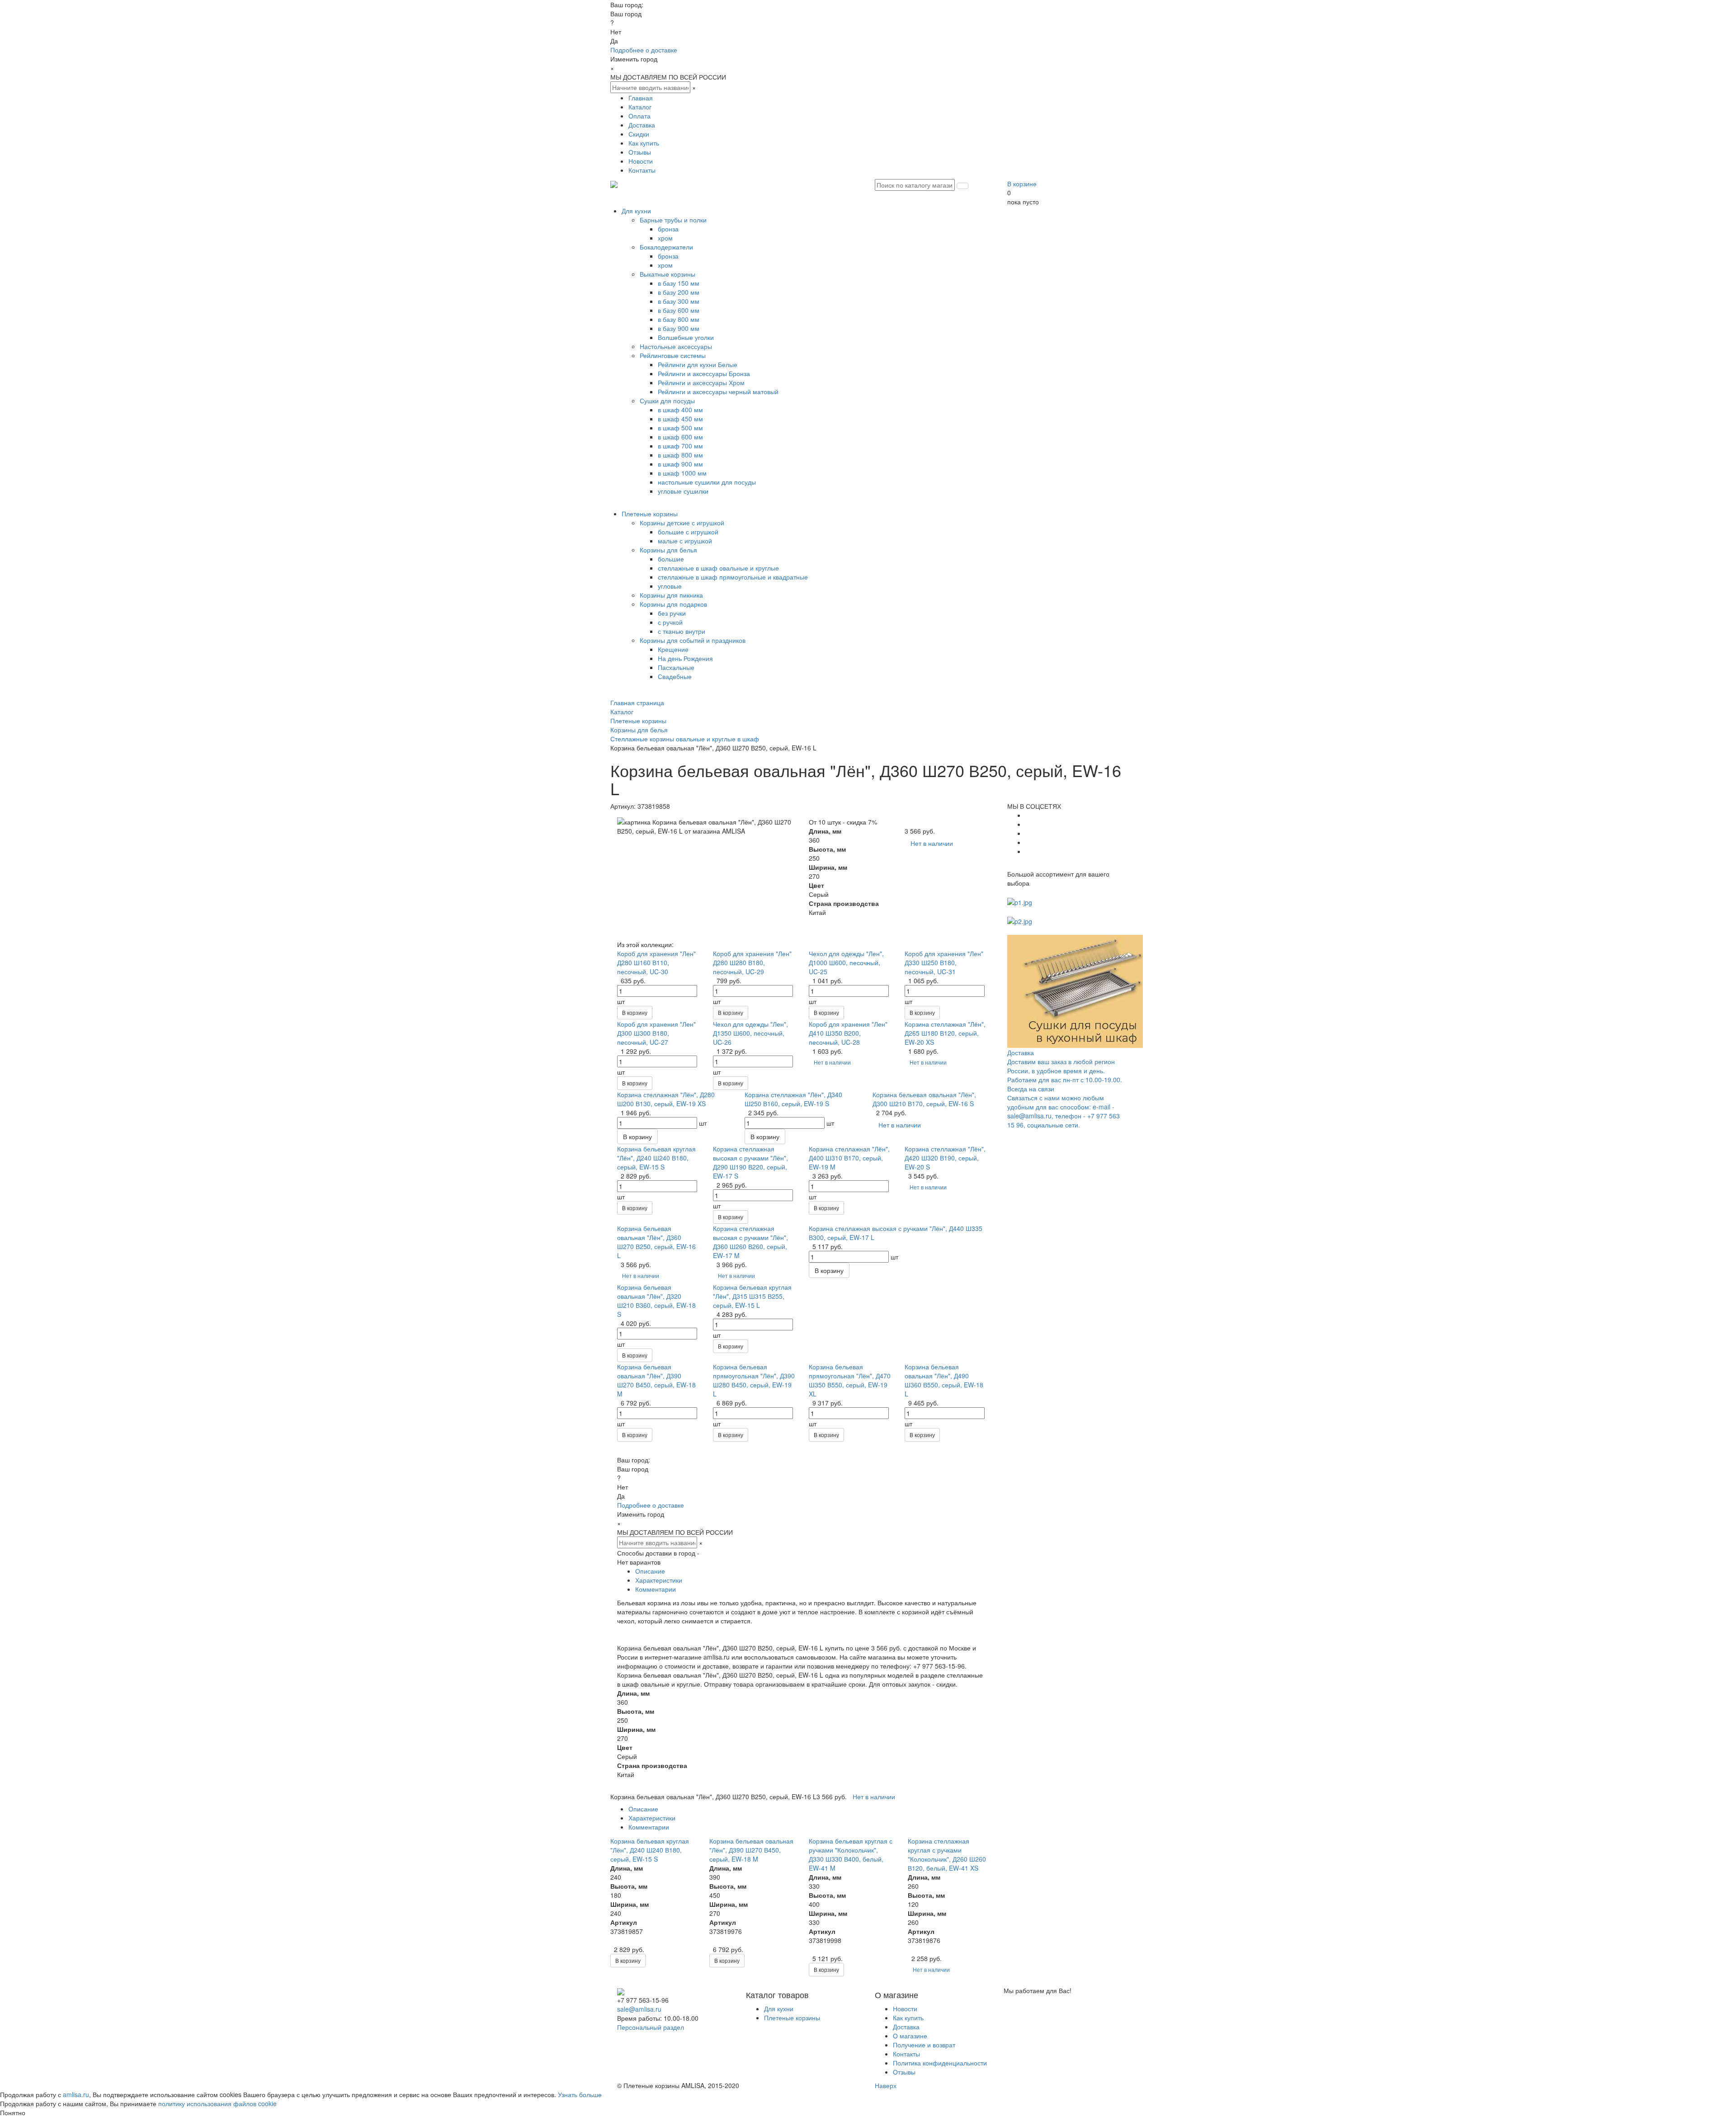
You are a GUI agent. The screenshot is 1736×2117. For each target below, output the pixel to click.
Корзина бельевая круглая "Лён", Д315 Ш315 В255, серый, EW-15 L (752, 1296)
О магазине (910, 2036)
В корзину (635, 1012)
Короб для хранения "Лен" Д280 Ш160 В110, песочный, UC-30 (656, 962)
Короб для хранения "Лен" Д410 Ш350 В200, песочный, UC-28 (848, 1033)
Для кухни (779, 2009)
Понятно (13, 2112)
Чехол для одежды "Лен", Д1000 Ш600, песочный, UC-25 (846, 962)
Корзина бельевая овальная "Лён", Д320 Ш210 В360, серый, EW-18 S (656, 1301)
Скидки (639, 134)
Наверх (886, 2085)
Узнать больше (580, 2094)
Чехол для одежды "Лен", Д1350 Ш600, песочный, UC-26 (750, 1033)
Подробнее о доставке (644, 50)
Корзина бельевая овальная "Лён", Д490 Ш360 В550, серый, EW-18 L (944, 1380)
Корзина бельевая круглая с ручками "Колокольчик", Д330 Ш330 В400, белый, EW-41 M (851, 1854)
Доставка (642, 125)
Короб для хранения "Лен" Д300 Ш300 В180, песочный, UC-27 (656, 1033)
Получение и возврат (924, 2045)
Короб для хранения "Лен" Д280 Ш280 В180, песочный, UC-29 (752, 962)
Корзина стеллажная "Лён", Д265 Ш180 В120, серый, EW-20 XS (945, 1033)
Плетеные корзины (792, 2018)
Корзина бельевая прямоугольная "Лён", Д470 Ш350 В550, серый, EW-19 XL (850, 1380)
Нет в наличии (932, 843)
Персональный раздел (651, 2027)
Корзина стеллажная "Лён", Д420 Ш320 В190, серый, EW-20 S (945, 1158)
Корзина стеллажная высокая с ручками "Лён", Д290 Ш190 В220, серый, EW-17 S (750, 1162)
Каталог (640, 107)
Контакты (642, 170)
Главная (641, 98)
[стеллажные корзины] (1020, 920)
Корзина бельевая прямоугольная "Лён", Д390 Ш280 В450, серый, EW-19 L (754, 1380)
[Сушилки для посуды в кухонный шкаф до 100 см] (1075, 990)
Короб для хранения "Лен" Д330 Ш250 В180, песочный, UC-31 (944, 962)
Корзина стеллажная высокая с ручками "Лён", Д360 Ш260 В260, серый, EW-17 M (750, 1242)
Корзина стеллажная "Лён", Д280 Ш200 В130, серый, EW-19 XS (666, 1099)
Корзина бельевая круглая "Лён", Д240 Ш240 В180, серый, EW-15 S (656, 1158)
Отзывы (640, 152)
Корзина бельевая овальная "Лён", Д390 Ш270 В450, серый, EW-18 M (656, 1380)
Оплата (639, 116)
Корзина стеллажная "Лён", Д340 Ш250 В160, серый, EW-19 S (793, 1099)
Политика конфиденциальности (940, 2063)
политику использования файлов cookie (217, 2103)
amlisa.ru (76, 2094)
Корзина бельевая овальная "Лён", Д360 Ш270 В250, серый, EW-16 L (656, 1242)
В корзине (1022, 184)
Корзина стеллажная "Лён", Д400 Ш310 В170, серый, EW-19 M (849, 1158)
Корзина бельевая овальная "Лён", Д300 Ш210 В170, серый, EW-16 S (924, 1099)
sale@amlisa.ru (639, 2009)
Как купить (644, 143)
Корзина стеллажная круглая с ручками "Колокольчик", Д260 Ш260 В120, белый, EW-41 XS (947, 1854)
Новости (641, 161)
